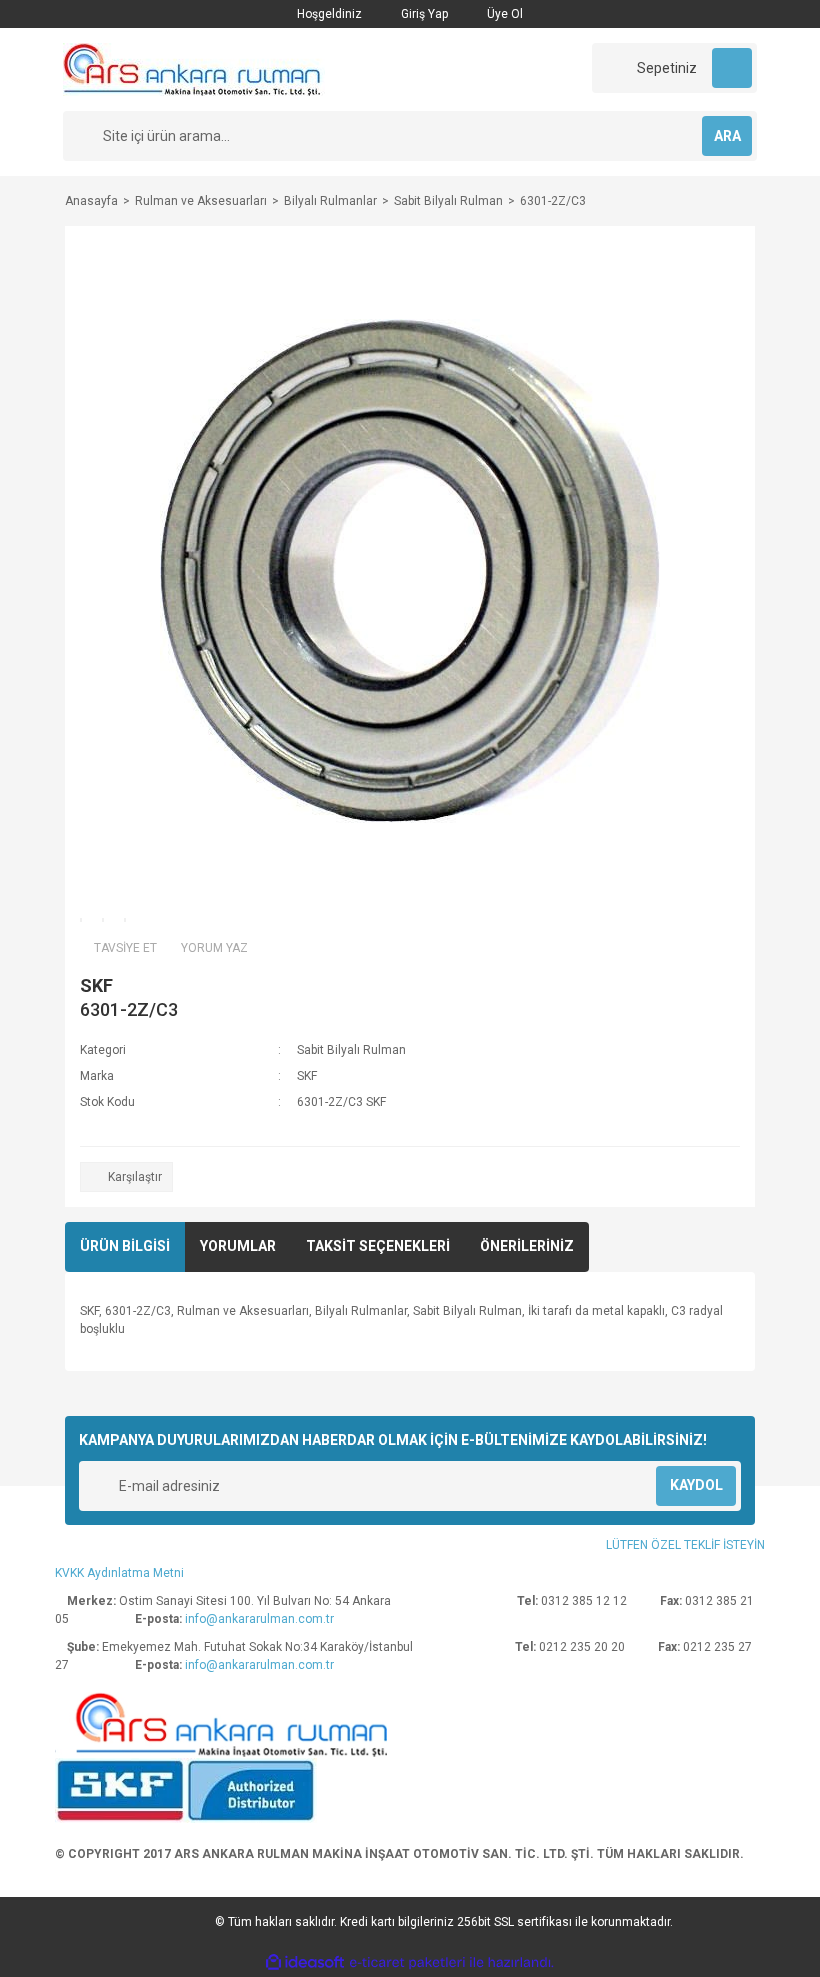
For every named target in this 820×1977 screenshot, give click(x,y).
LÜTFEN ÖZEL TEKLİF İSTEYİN (685, 1545)
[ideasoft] (305, 1962)
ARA (727, 136)
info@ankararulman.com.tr (259, 1619)
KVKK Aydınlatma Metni (119, 1573)
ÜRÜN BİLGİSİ (125, 1246)
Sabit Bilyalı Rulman (351, 1050)
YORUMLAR (238, 1246)
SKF (96, 985)
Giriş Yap (423, 14)
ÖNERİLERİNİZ (527, 1246)
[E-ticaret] (407, 1962)
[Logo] (194, 69)
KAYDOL (696, 1485)
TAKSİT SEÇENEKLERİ (378, 1246)
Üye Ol (503, 14)
